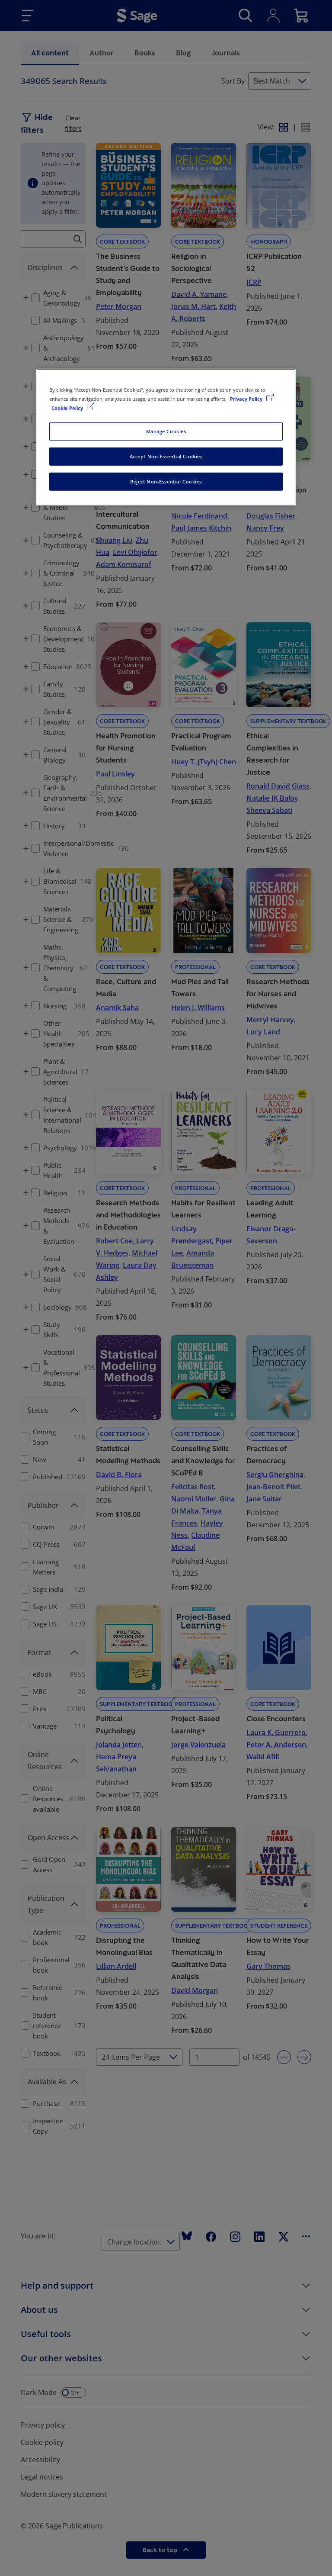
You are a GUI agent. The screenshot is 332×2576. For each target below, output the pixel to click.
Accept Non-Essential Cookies (166, 456)
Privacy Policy (247, 399)
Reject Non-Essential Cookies (166, 481)
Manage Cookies (166, 431)
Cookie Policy (68, 408)
